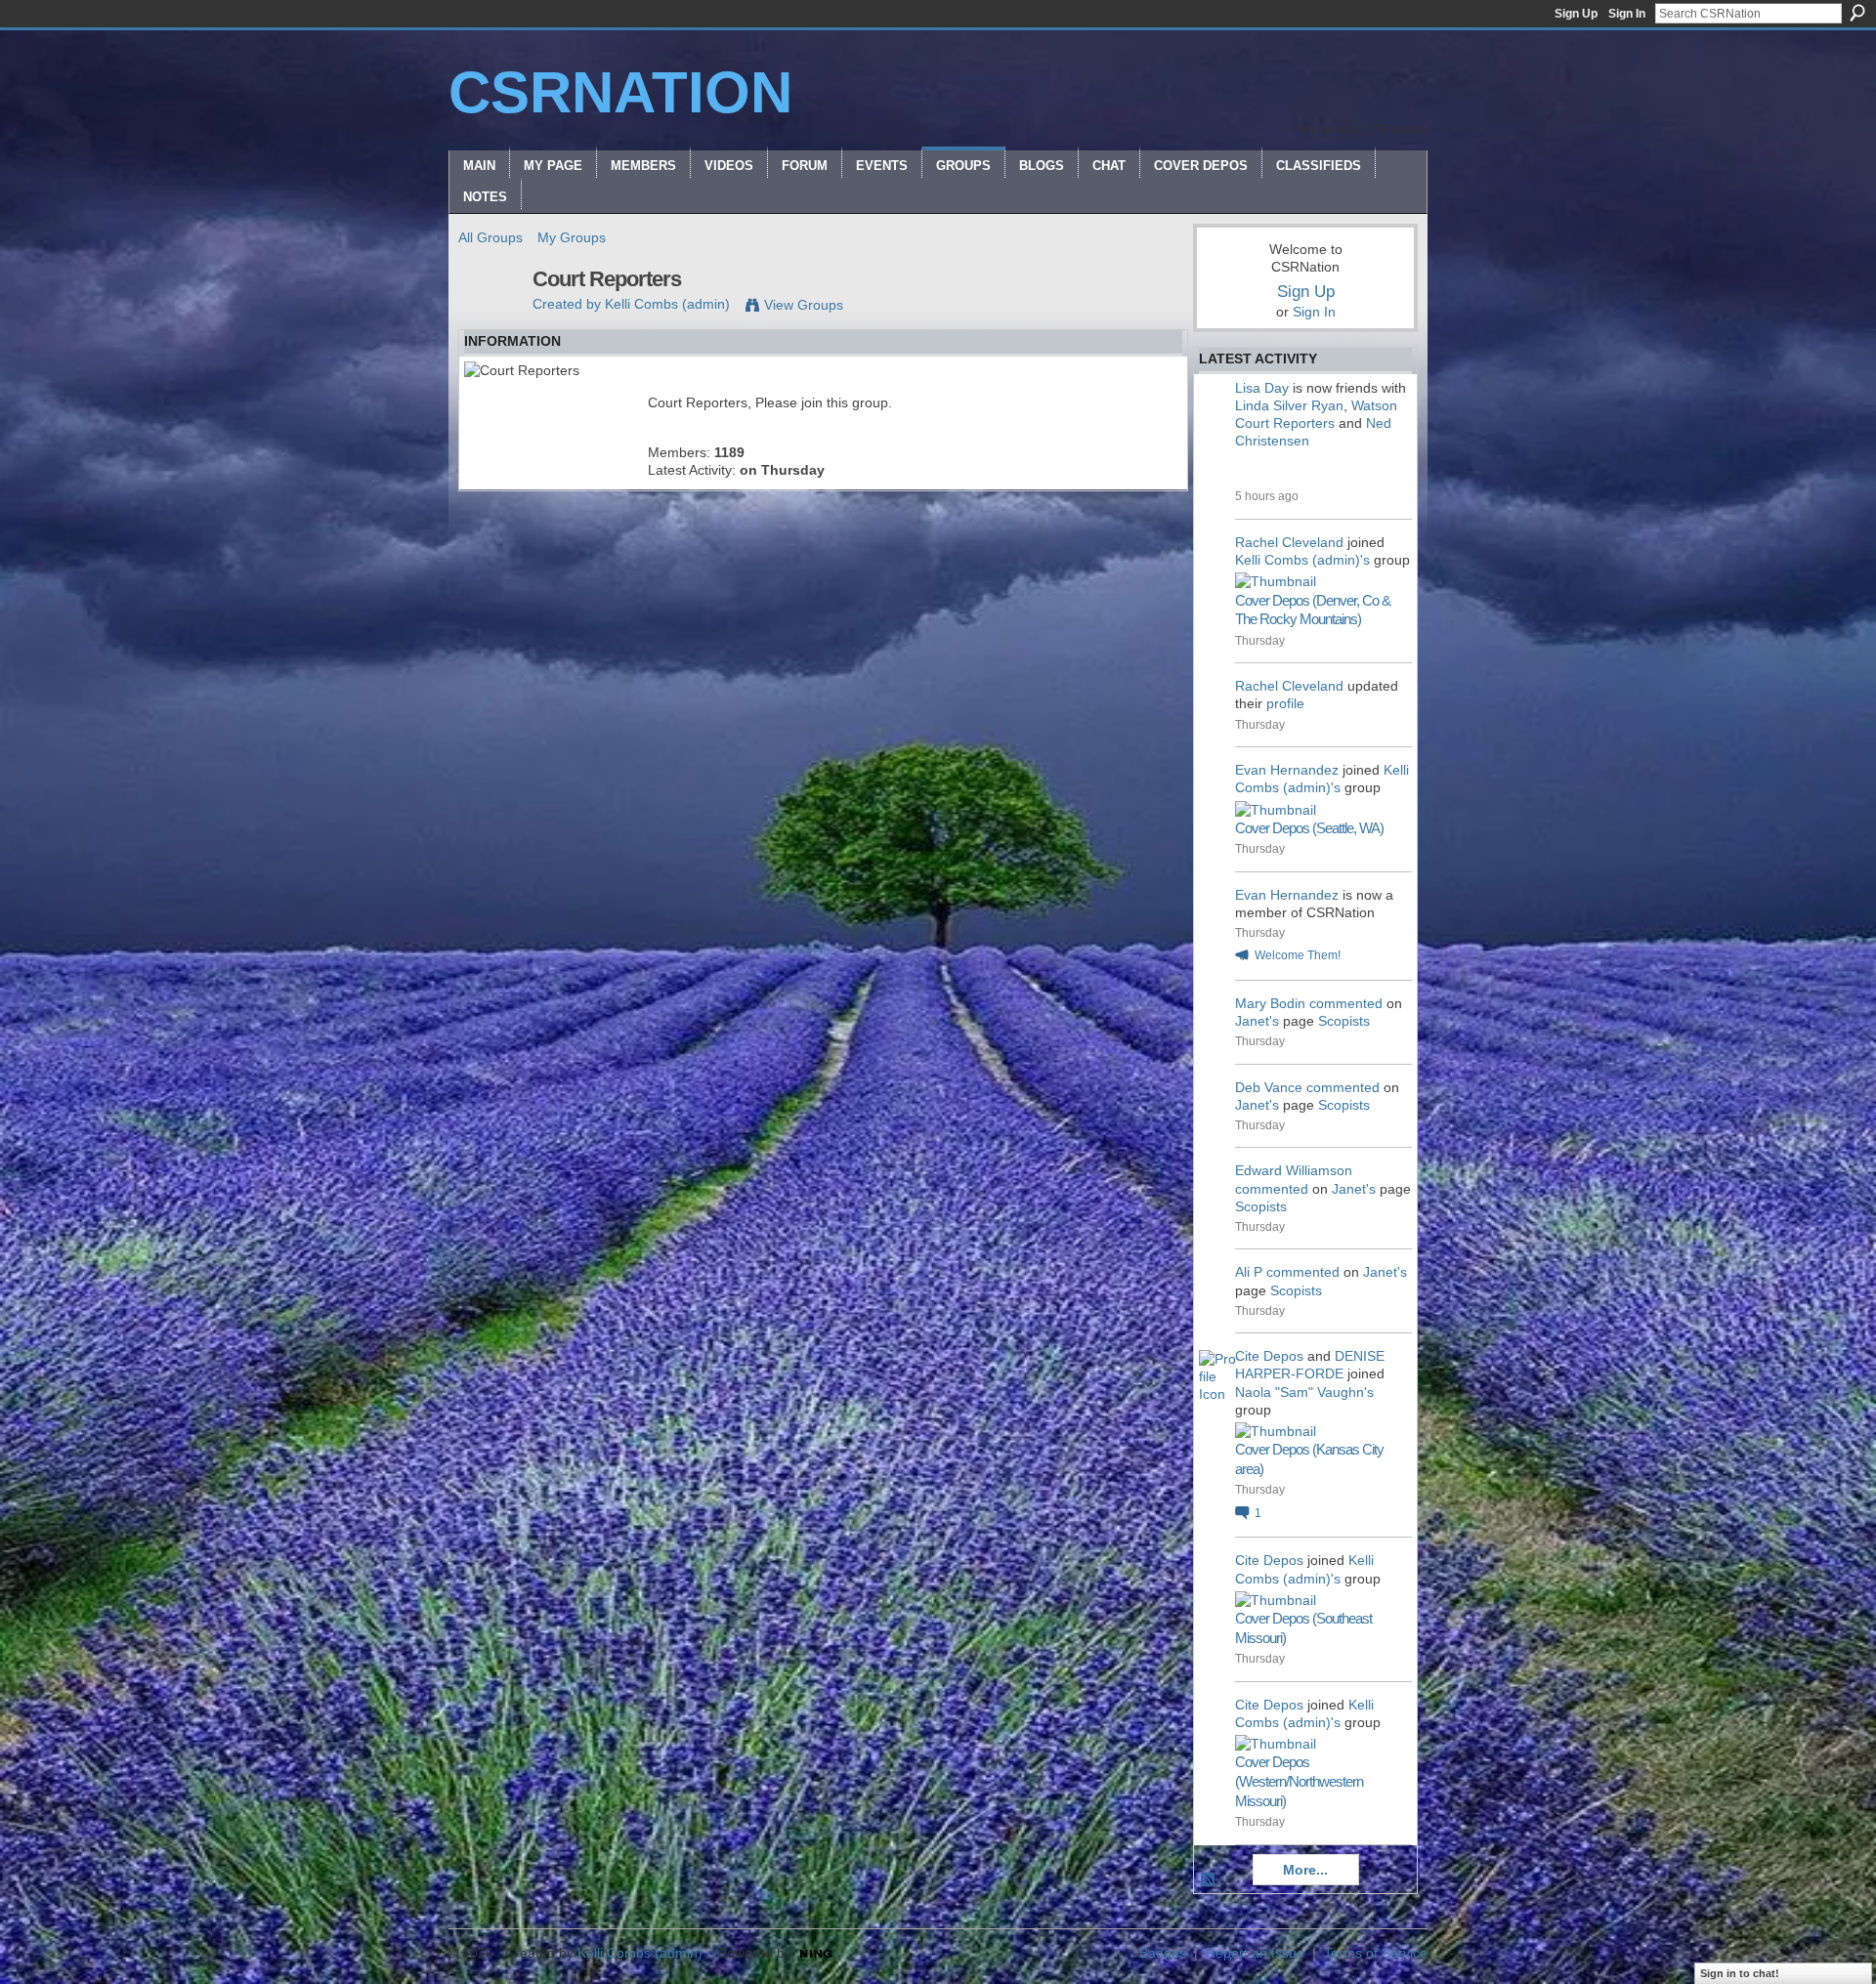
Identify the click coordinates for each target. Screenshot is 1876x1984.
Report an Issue (1255, 1953)
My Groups (572, 237)
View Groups (804, 305)
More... (1305, 1870)
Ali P (1249, 1272)
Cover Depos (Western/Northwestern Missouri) (1299, 1781)
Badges (1163, 1953)
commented (1346, 1003)
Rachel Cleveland (1289, 542)
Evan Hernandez (1287, 770)
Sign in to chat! (1740, 1973)
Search (1857, 13)
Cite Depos (1269, 1356)
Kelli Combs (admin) (667, 304)
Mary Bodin (1270, 1003)
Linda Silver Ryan (1289, 405)
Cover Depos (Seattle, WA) (1309, 828)
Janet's (1257, 1021)
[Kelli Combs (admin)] (490, 320)
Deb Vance (1269, 1087)
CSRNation (620, 92)
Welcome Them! (1298, 955)
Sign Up (1576, 14)
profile (1285, 703)
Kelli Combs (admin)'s (1302, 560)
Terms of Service (1376, 1953)
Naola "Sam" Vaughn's (1304, 1392)
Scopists (1344, 1021)
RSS (1209, 1880)
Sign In (1627, 14)
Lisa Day (1262, 388)
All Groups (490, 237)
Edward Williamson (1294, 1170)
